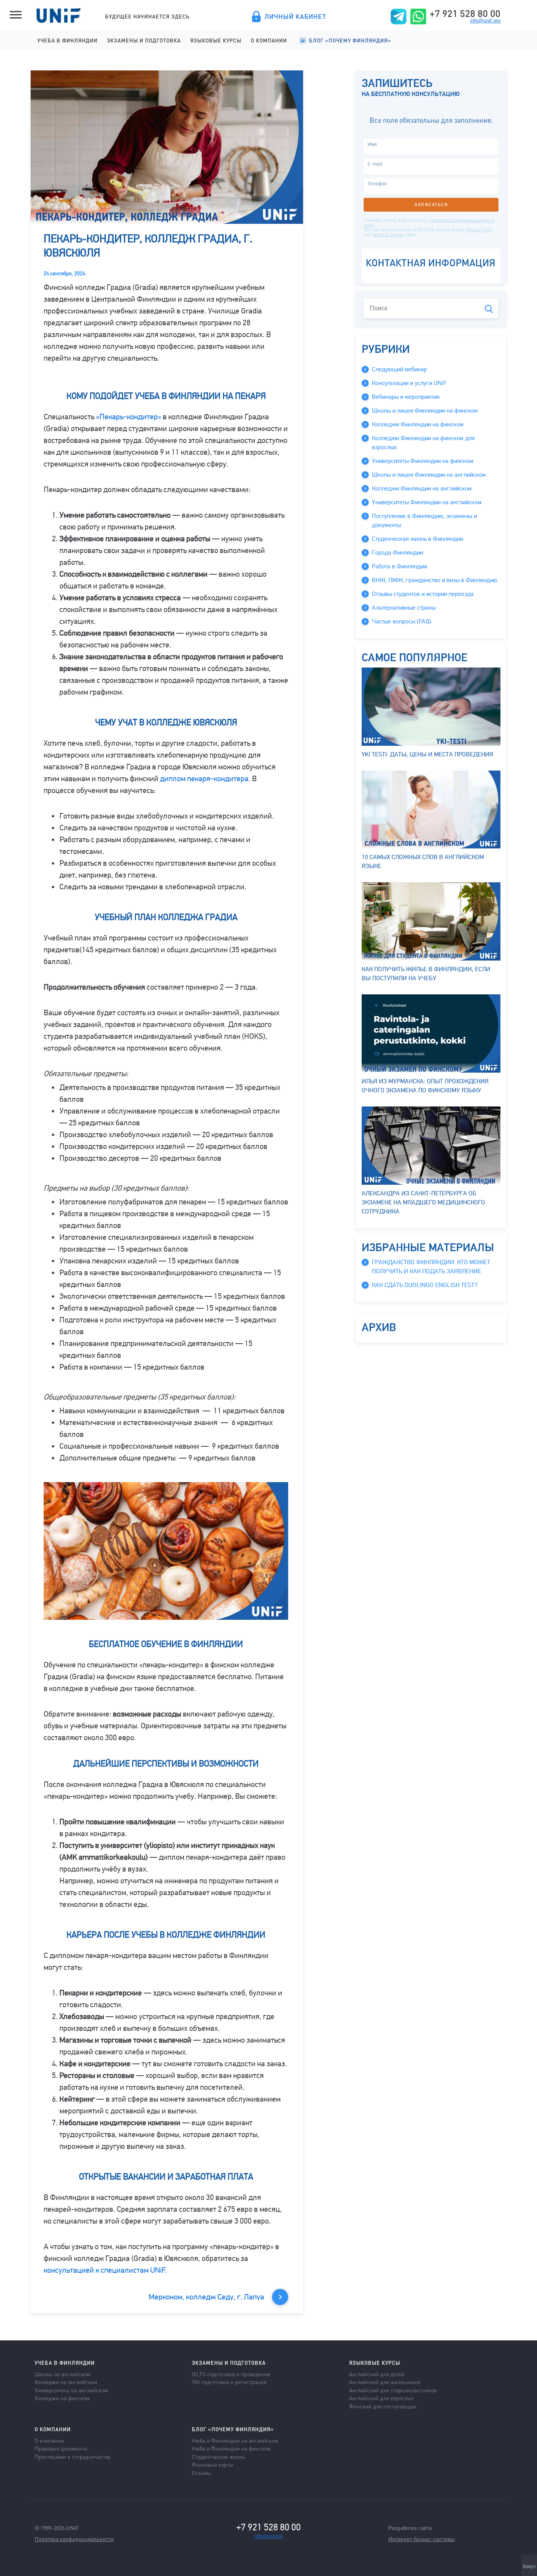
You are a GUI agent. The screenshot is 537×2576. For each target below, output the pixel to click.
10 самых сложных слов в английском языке (423, 862)
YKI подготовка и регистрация (229, 2382)
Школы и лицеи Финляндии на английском (429, 475)
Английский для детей (377, 2374)
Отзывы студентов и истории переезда (423, 594)
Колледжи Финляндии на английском (422, 489)
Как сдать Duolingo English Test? (425, 1285)
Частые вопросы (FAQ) (402, 621)
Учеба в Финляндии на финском (231, 2448)
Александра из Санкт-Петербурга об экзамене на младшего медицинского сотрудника (423, 1202)
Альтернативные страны (404, 608)
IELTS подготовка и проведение (231, 2374)
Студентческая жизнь (219, 2456)
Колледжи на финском (62, 2398)
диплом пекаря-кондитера (204, 779)
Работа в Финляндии (399, 566)
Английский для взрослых (381, 2398)
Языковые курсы (216, 40)
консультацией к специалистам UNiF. (105, 2270)
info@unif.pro (485, 21)
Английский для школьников (385, 2382)
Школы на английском (63, 2374)
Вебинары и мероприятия (406, 397)
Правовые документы (61, 2448)
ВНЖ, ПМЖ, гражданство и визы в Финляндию (434, 580)
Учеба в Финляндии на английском (235, 2440)
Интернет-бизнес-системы (422, 2539)
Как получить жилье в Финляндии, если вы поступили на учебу (426, 974)
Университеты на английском (71, 2390)
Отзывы (201, 2473)
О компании (269, 40)
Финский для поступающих (383, 2406)
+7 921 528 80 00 (465, 13)
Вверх (529, 2567)
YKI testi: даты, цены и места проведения (428, 754)
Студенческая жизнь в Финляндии (417, 539)
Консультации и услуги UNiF (409, 383)
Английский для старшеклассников (393, 2390)
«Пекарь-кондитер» (129, 417)
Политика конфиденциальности (74, 2539)
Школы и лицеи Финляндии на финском (425, 411)
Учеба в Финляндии (67, 40)
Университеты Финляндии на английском (427, 502)
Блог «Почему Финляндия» (350, 40)
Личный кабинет (295, 17)
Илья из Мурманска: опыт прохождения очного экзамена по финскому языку (425, 1086)
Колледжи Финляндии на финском (418, 424)
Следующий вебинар (399, 369)
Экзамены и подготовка (144, 40)
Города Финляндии (397, 553)
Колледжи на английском (66, 2382)
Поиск (489, 309)
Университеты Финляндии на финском (423, 461)
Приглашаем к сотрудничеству (73, 2456)
